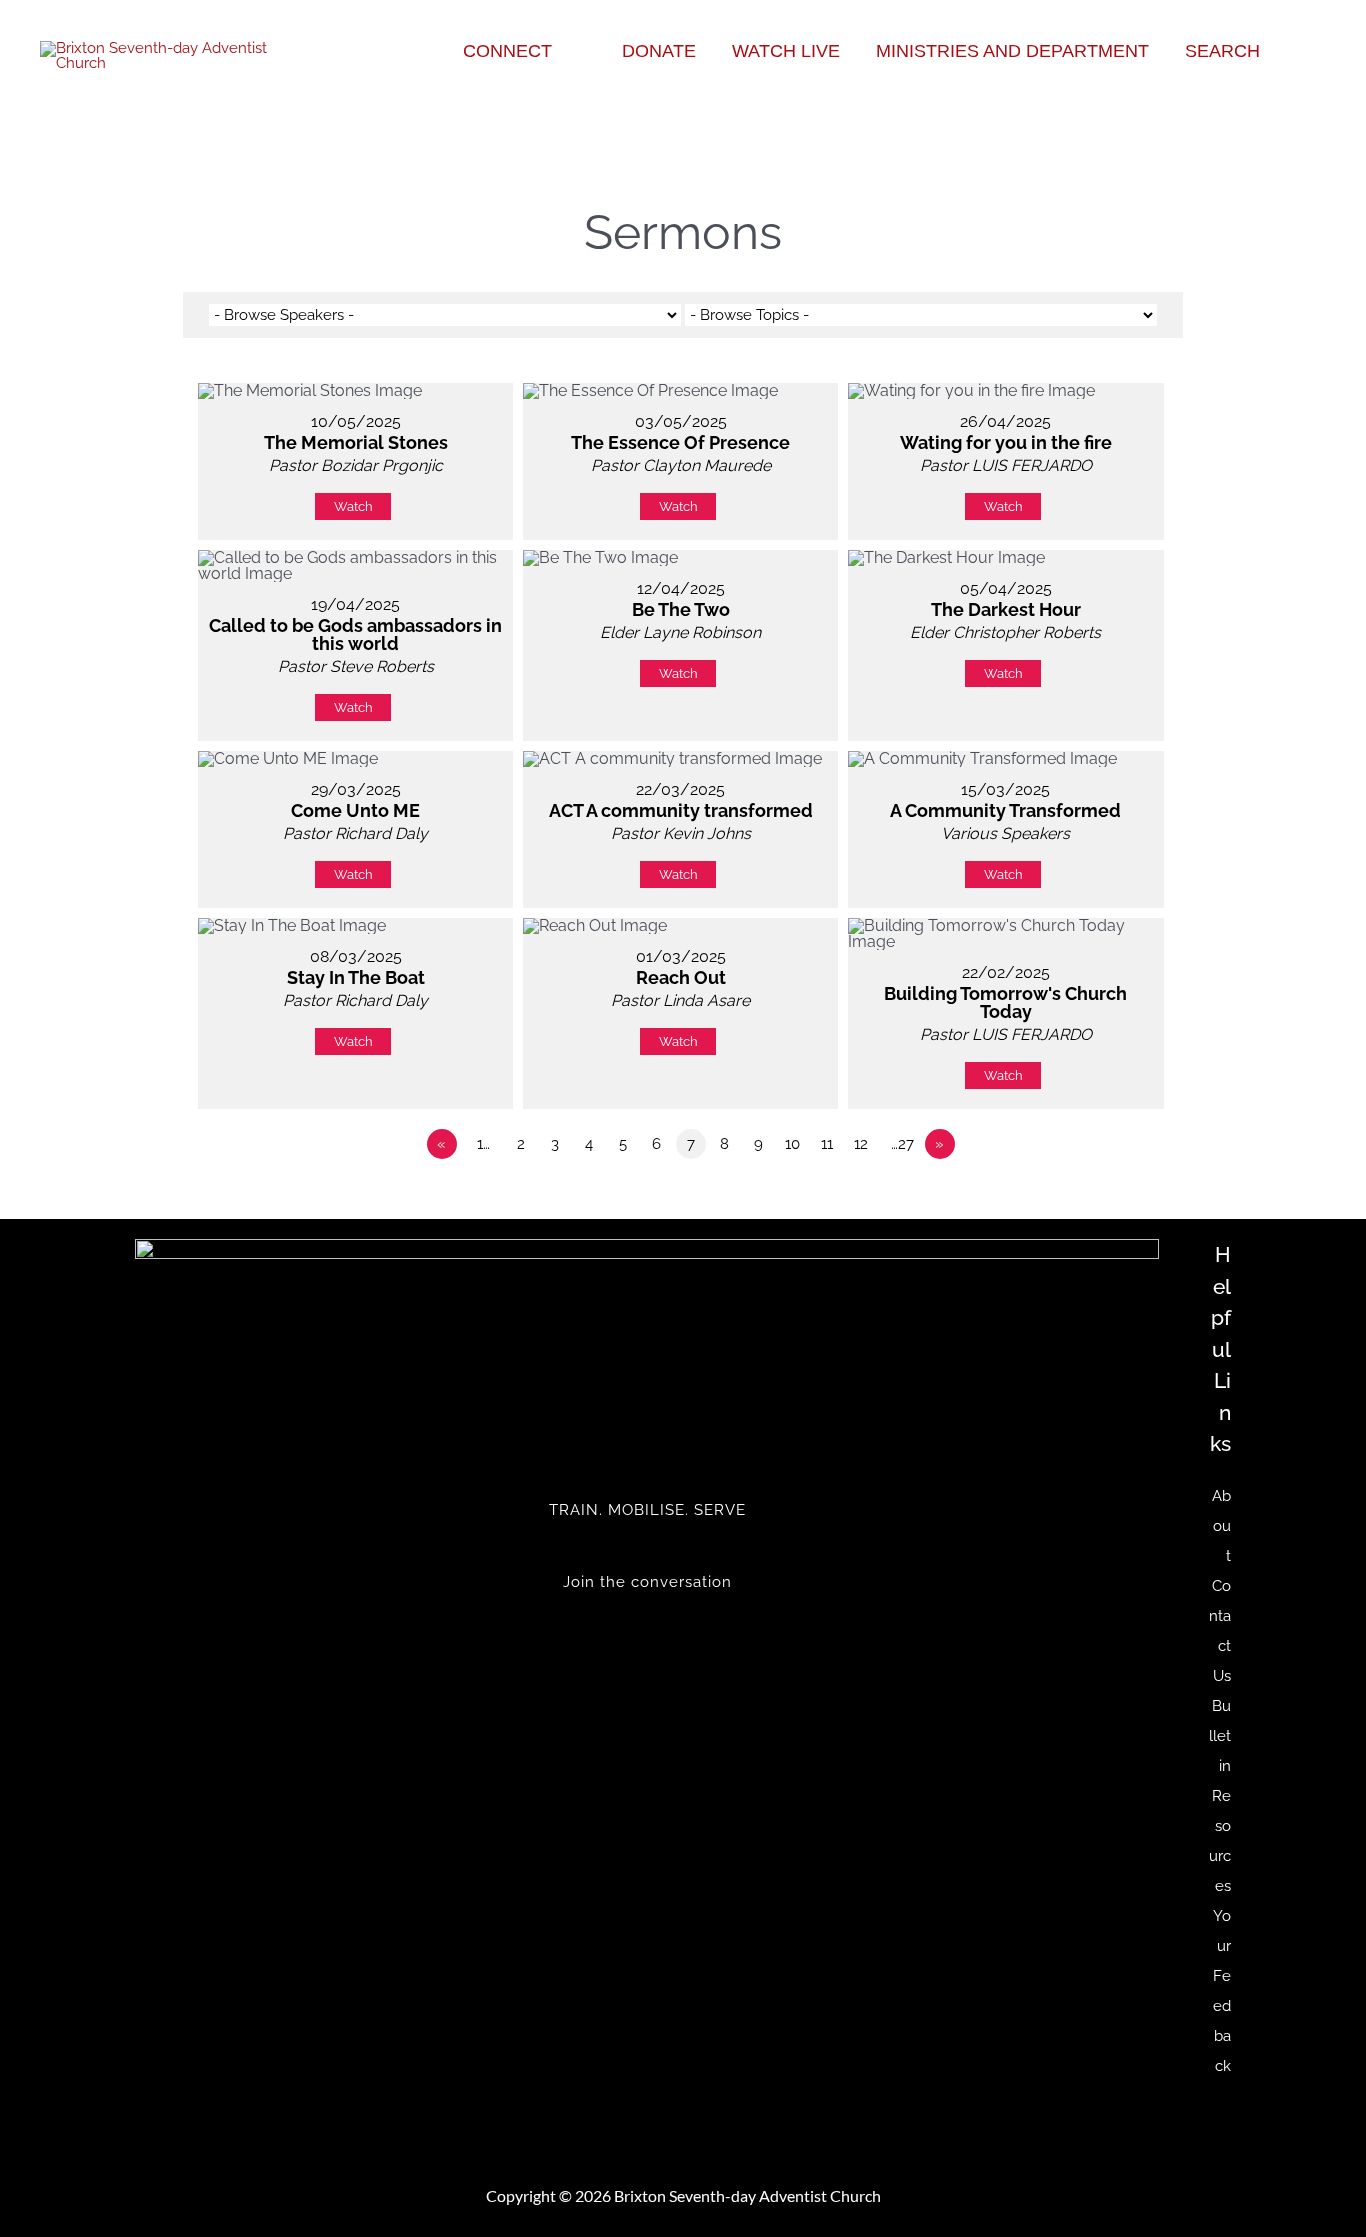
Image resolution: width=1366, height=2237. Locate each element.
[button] (560, 51)
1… (483, 1144)
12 (861, 1144)
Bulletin (1220, 1736)
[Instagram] (647, 1668)
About (1221, 1526)
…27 (902, 1144)
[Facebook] (647, 1638)
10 (792, 1144)
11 (827, 1144)
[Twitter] (647, 1623)
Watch (353, 506)
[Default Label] (647, 1653)
